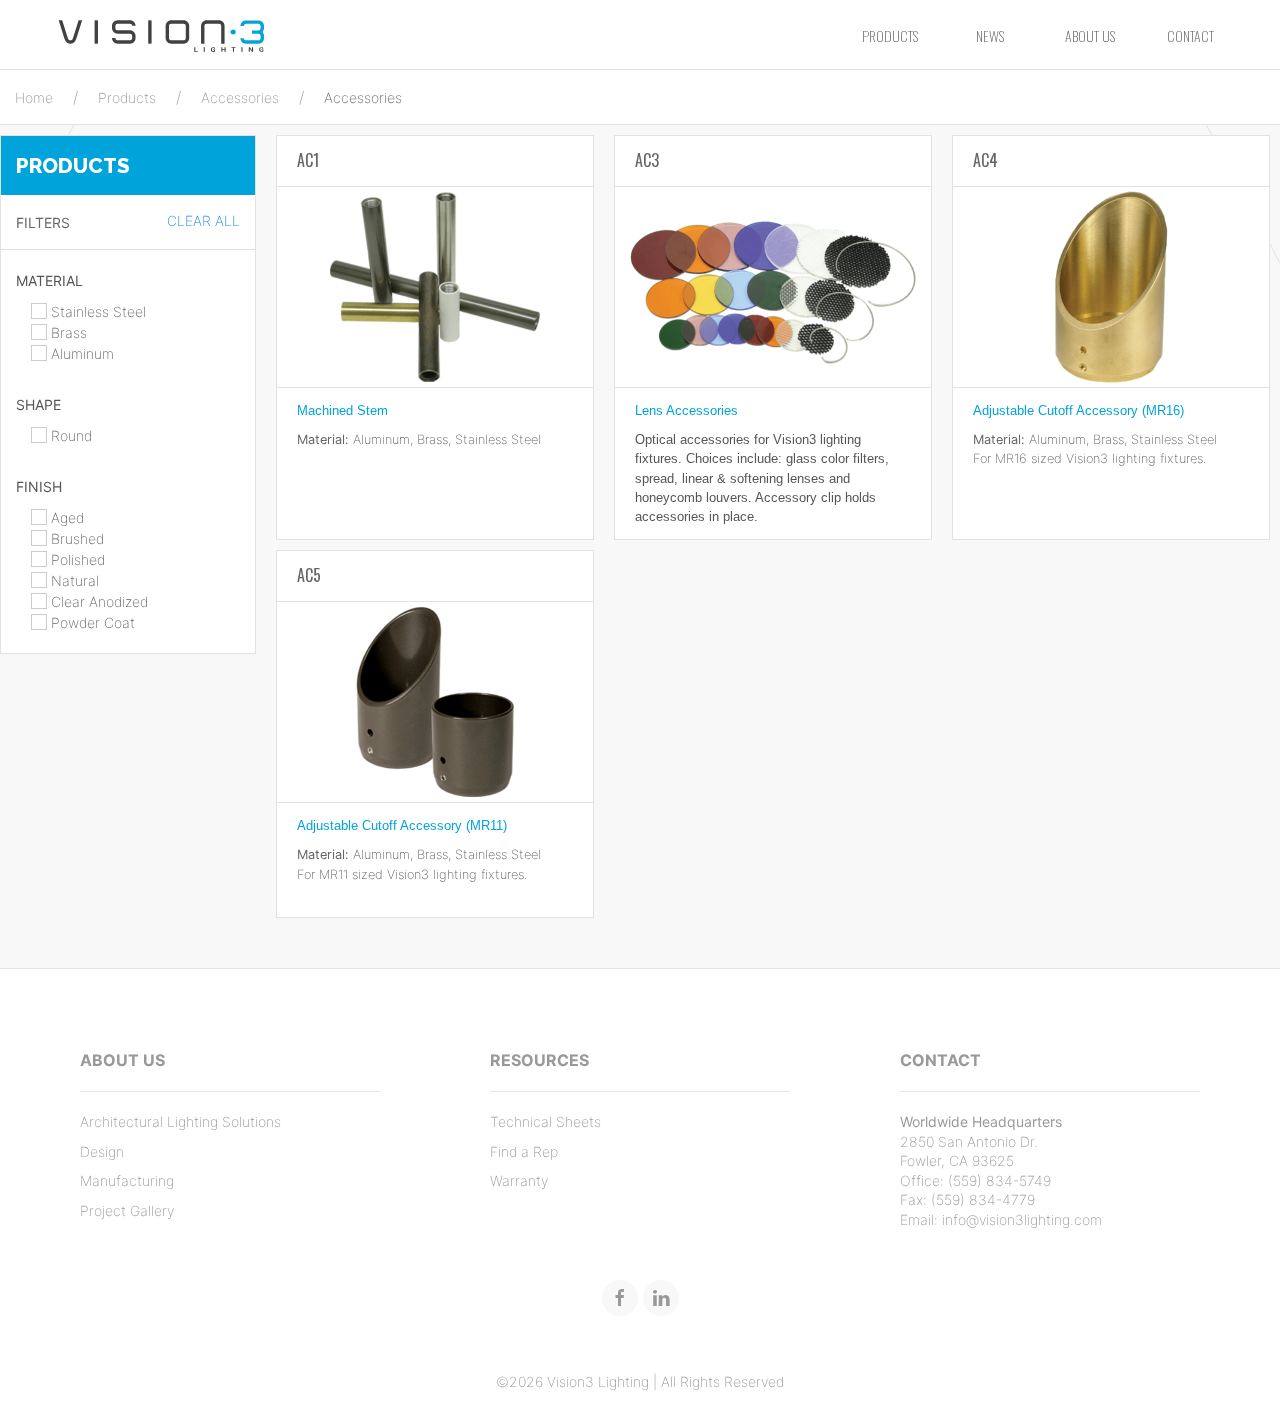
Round (69, 435)
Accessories (240, 97)
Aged (65, 517)
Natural (73, 580)
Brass (67, 332)
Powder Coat (91, 622)
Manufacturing (127, 1180)
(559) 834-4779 (983, 1199)
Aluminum (80, 353)
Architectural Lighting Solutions (180, 1121)
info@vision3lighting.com (1022, 1219)
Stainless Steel (96, 311)
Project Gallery (127, 1210)
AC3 (647, 160)
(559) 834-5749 (999, 1180)
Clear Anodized (97, 601)
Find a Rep (524, 1151)
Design (102, 1151)
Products (890, 35)
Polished (76, 559)
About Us (1090, 35)
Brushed (75, 538)
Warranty (519, 1180)
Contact (1190, 35)
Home (34, 97)
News (990, 35)
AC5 (309, 575)
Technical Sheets (545, 1121)
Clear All (203, 220)
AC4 (985, 160)
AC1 (308, 160)
